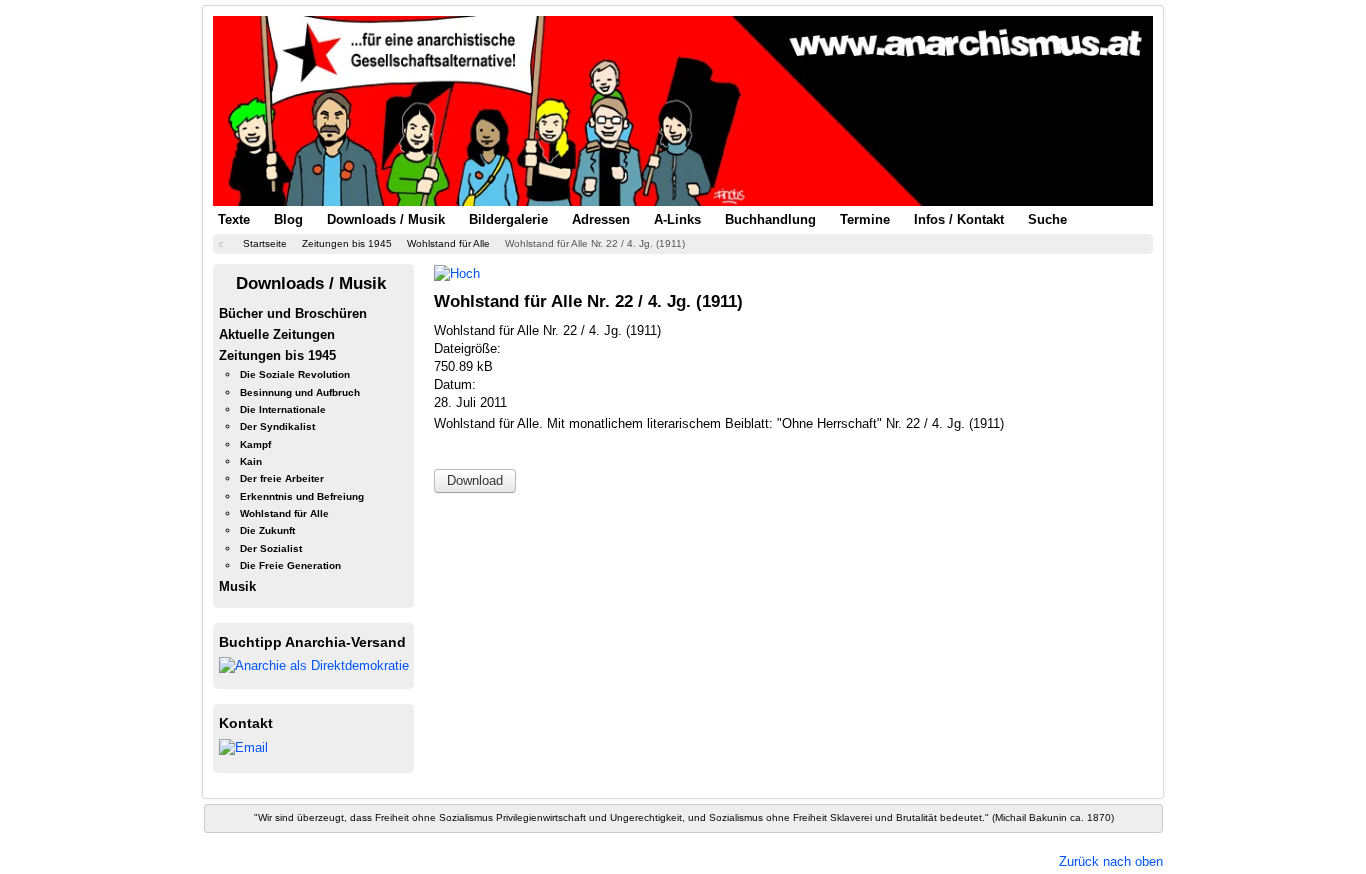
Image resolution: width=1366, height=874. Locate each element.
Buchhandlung (770, 219)
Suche (1047, 219)
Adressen (601, 219)
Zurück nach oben (1111, 861)
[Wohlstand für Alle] (457, 272)
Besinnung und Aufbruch (300, 392)
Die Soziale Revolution (295, 374)
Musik (237, 586)
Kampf (255, 444)
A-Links (677, 219)
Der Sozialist (271, 548)
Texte (234, 219)
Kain (251, 461)
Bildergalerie (508, 219)
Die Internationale (283, 409)
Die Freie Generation (290, 565)
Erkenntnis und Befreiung (302, 496)
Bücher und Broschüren (293, 313)
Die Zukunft (267, 530)
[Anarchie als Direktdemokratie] (314, 665)
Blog (288, 219)
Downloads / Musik (386, 219)
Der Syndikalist (277, 426)
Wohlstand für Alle (284, 513)
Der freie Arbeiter (282, 478)
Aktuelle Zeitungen (277, 334)
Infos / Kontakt (959, 219)
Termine (865, 219)
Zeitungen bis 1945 (277, 355)
